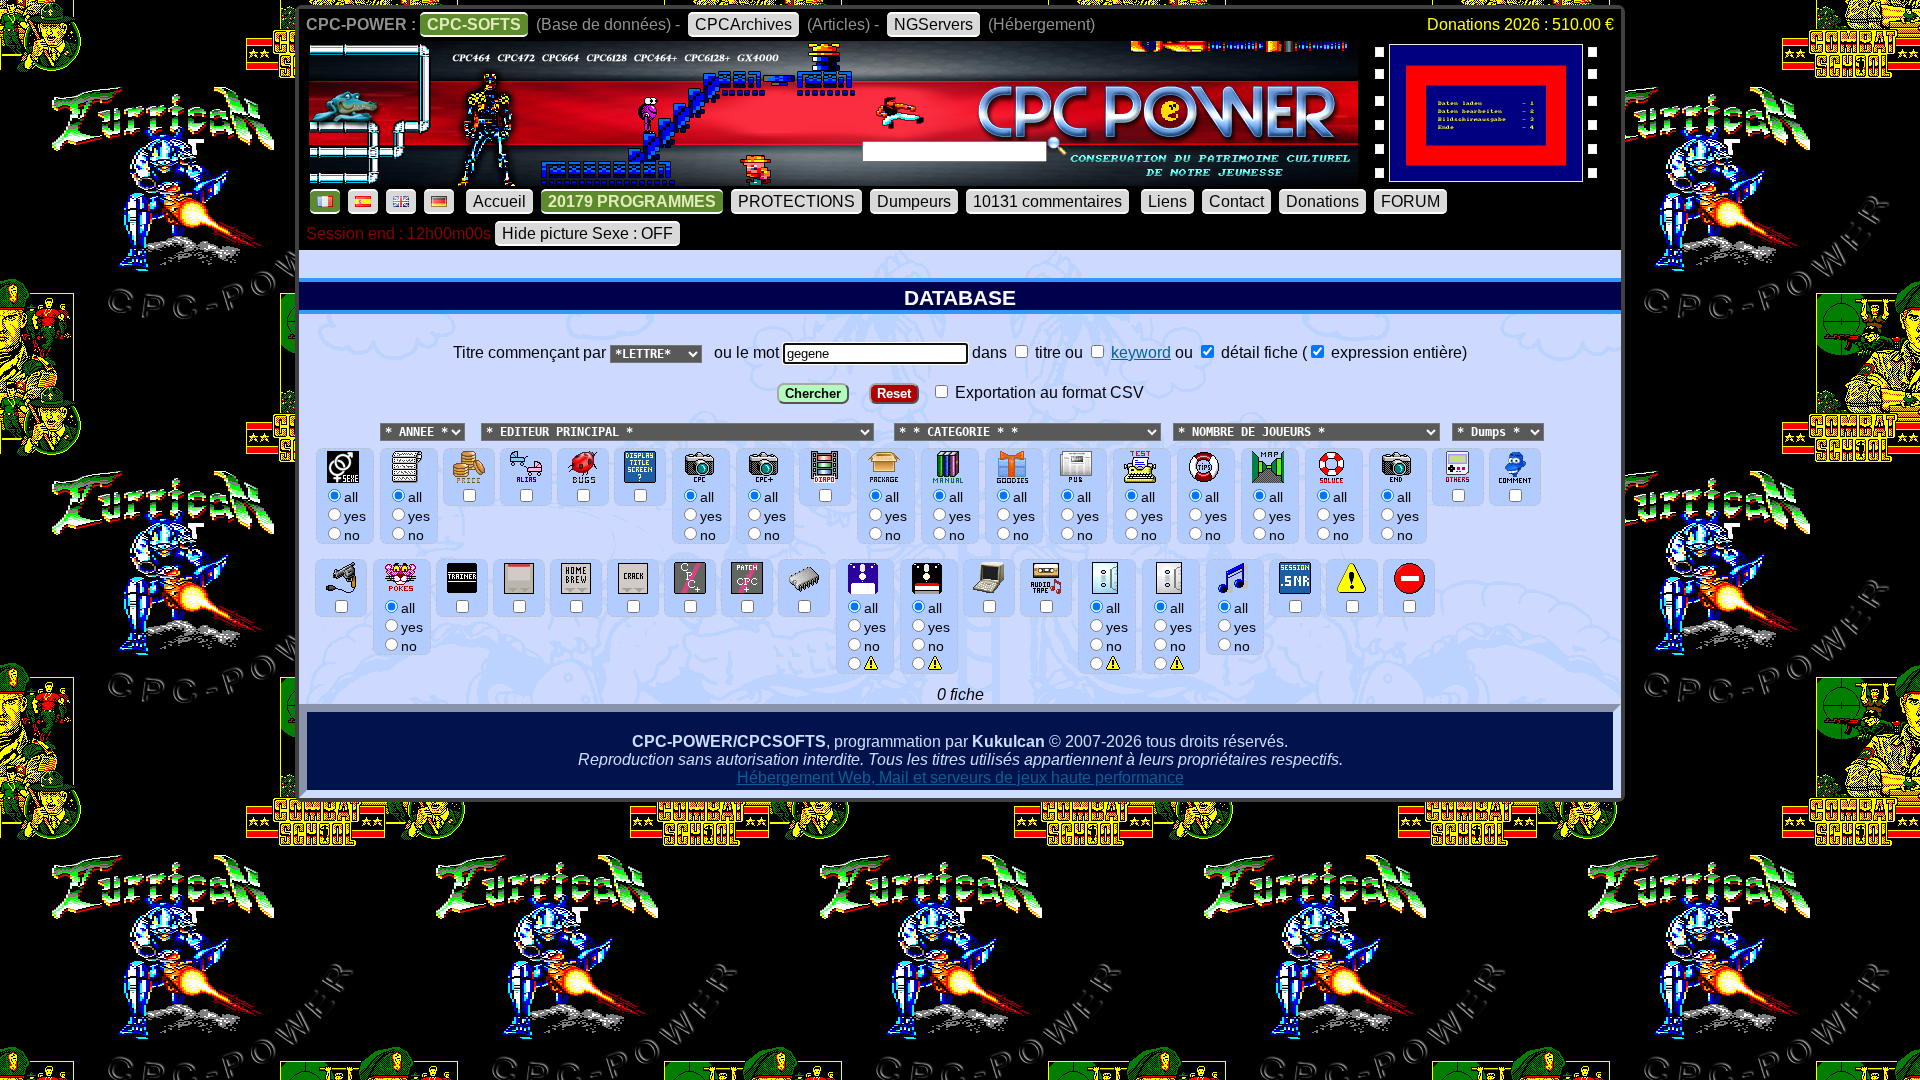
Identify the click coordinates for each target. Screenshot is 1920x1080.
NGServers (933, 24)
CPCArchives (743, 24)
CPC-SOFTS (474, 24)
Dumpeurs (914, 201)
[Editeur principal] (479, 430)
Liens (1167, 201)
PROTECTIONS (796, 201)
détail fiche (1257, 352)
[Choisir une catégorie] (888, 430)
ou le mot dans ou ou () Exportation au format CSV (1086, 372)
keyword (1141, 352)
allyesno (875, 627)
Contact (1236, 201)
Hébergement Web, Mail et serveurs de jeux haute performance (960, 777)
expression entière (1394, 352)
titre (1046, 352)
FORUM (1410, 201)
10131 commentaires (1047, 201)
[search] (1057, 146)
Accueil (499, 201)
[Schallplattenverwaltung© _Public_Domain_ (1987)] (1486, 175)
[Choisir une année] (378, 430)
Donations (1322, 201)
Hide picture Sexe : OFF (587, 233)
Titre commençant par (531, 352)
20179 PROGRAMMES (632, 201)
